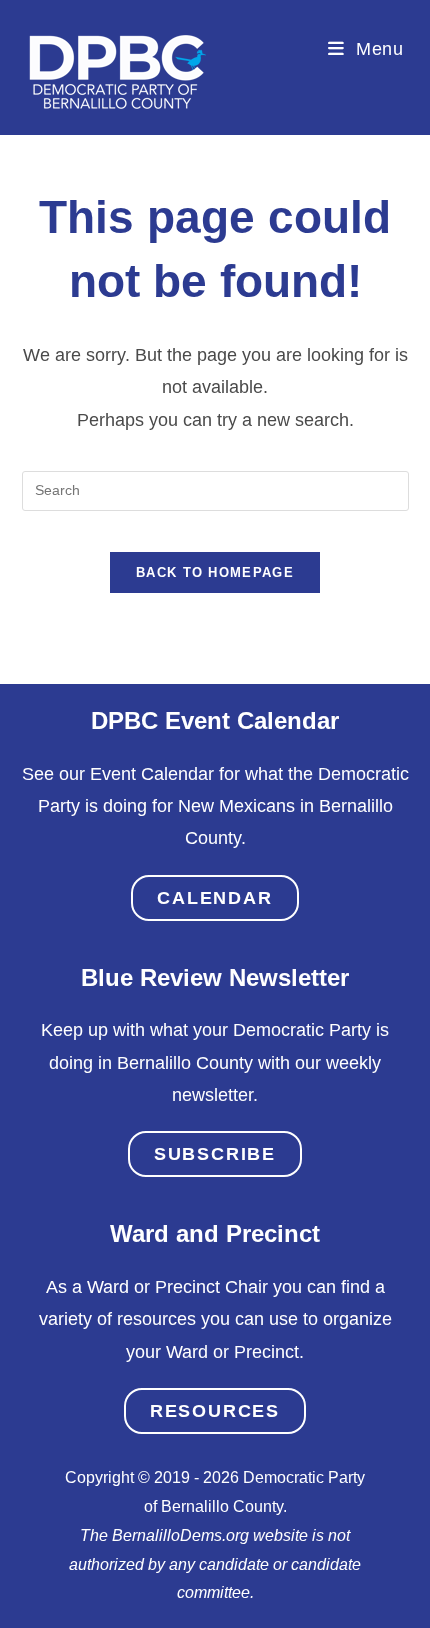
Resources (215, 1411)
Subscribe (215, 1154)
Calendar (214, 898)
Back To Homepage (215, 572)
